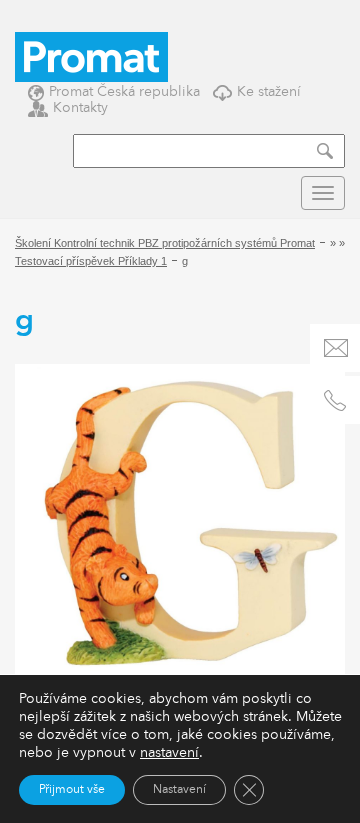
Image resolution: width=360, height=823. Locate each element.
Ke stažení (269, 91)
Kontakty (80, 107)
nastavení (169, 753)
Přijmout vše (72, 790)
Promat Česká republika (124, 91)
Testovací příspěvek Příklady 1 (91, 261)
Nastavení (179, 790)
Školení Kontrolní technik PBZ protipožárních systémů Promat (165, 243)
